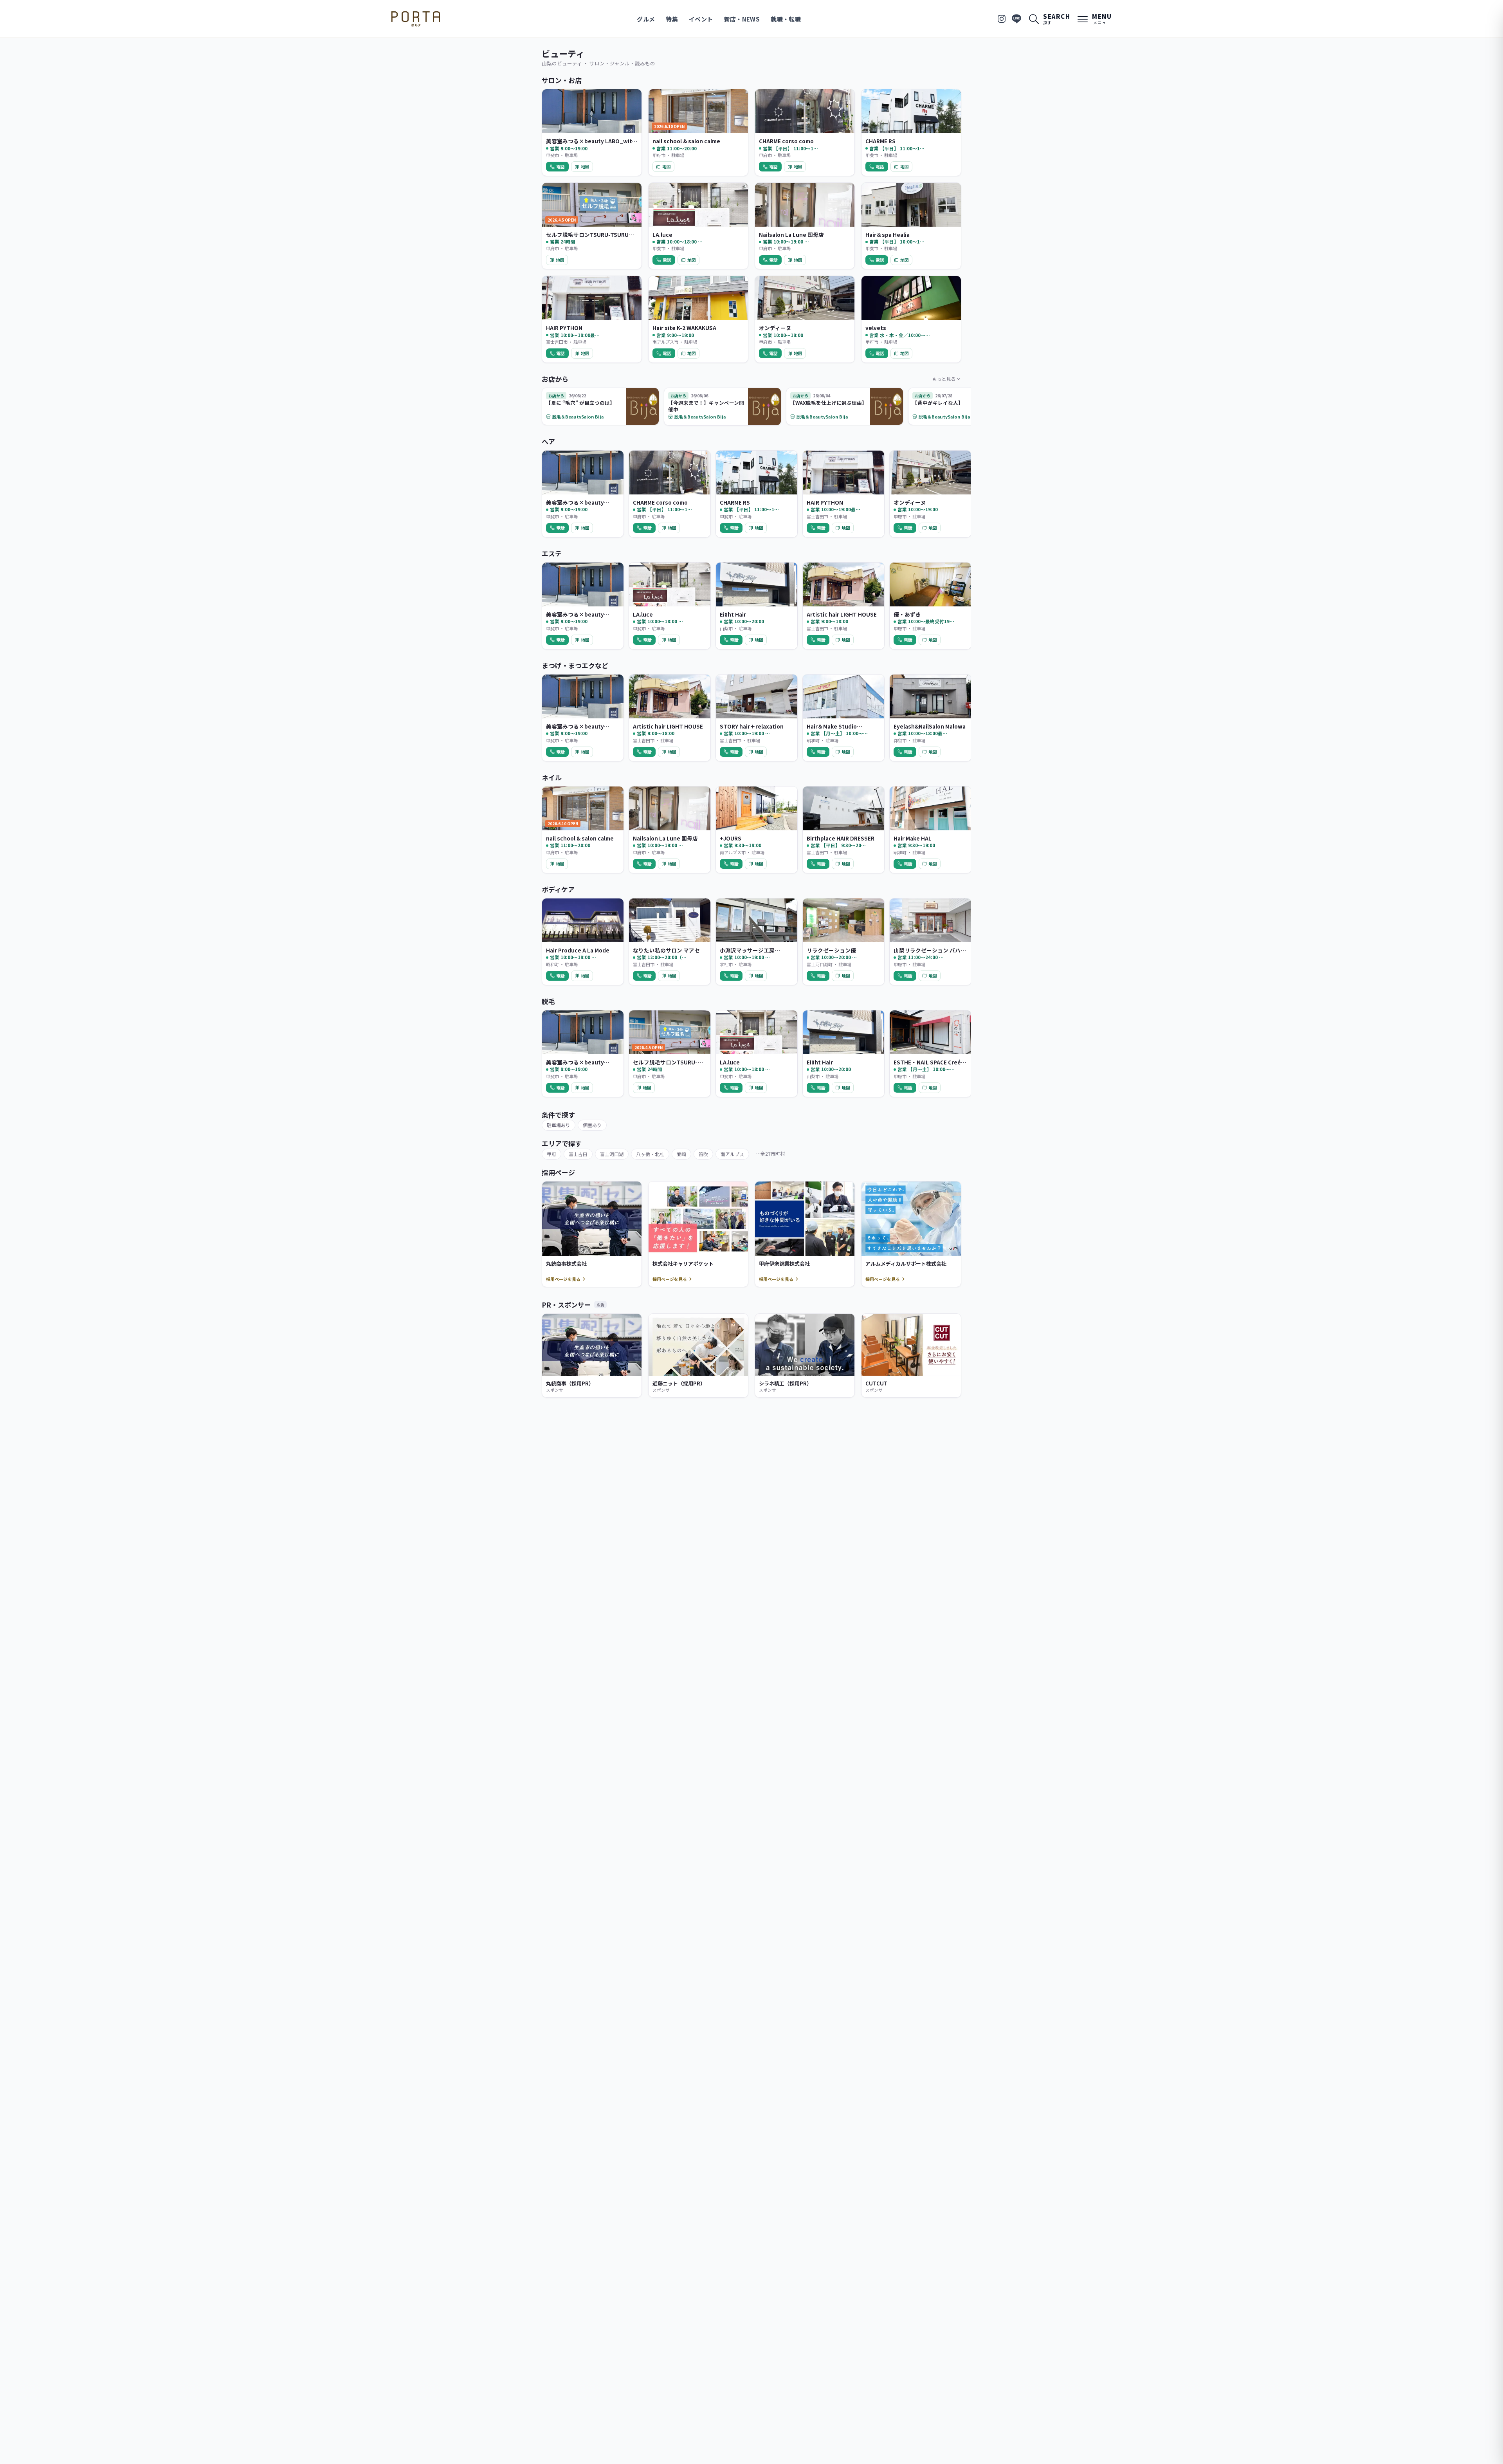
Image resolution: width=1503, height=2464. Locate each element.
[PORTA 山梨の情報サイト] (416, 19)
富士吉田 (578, 1154)
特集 (672, 19)
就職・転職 (786, 19)
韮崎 (681, 1154)
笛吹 (703, 1154)
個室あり (592, 1125)
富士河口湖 (612, 1154)
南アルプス (732, 1154)
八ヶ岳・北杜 (650, 1154)
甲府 (551, 1154)
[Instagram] (1002, 19)
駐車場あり (559, 1125)
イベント (701, 19)
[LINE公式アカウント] (1016, 19)
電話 (560, 166)
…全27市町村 (770, 1154)
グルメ (646, 19)
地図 (585, 166)
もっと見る (944, 379)
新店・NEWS (742, 19)
